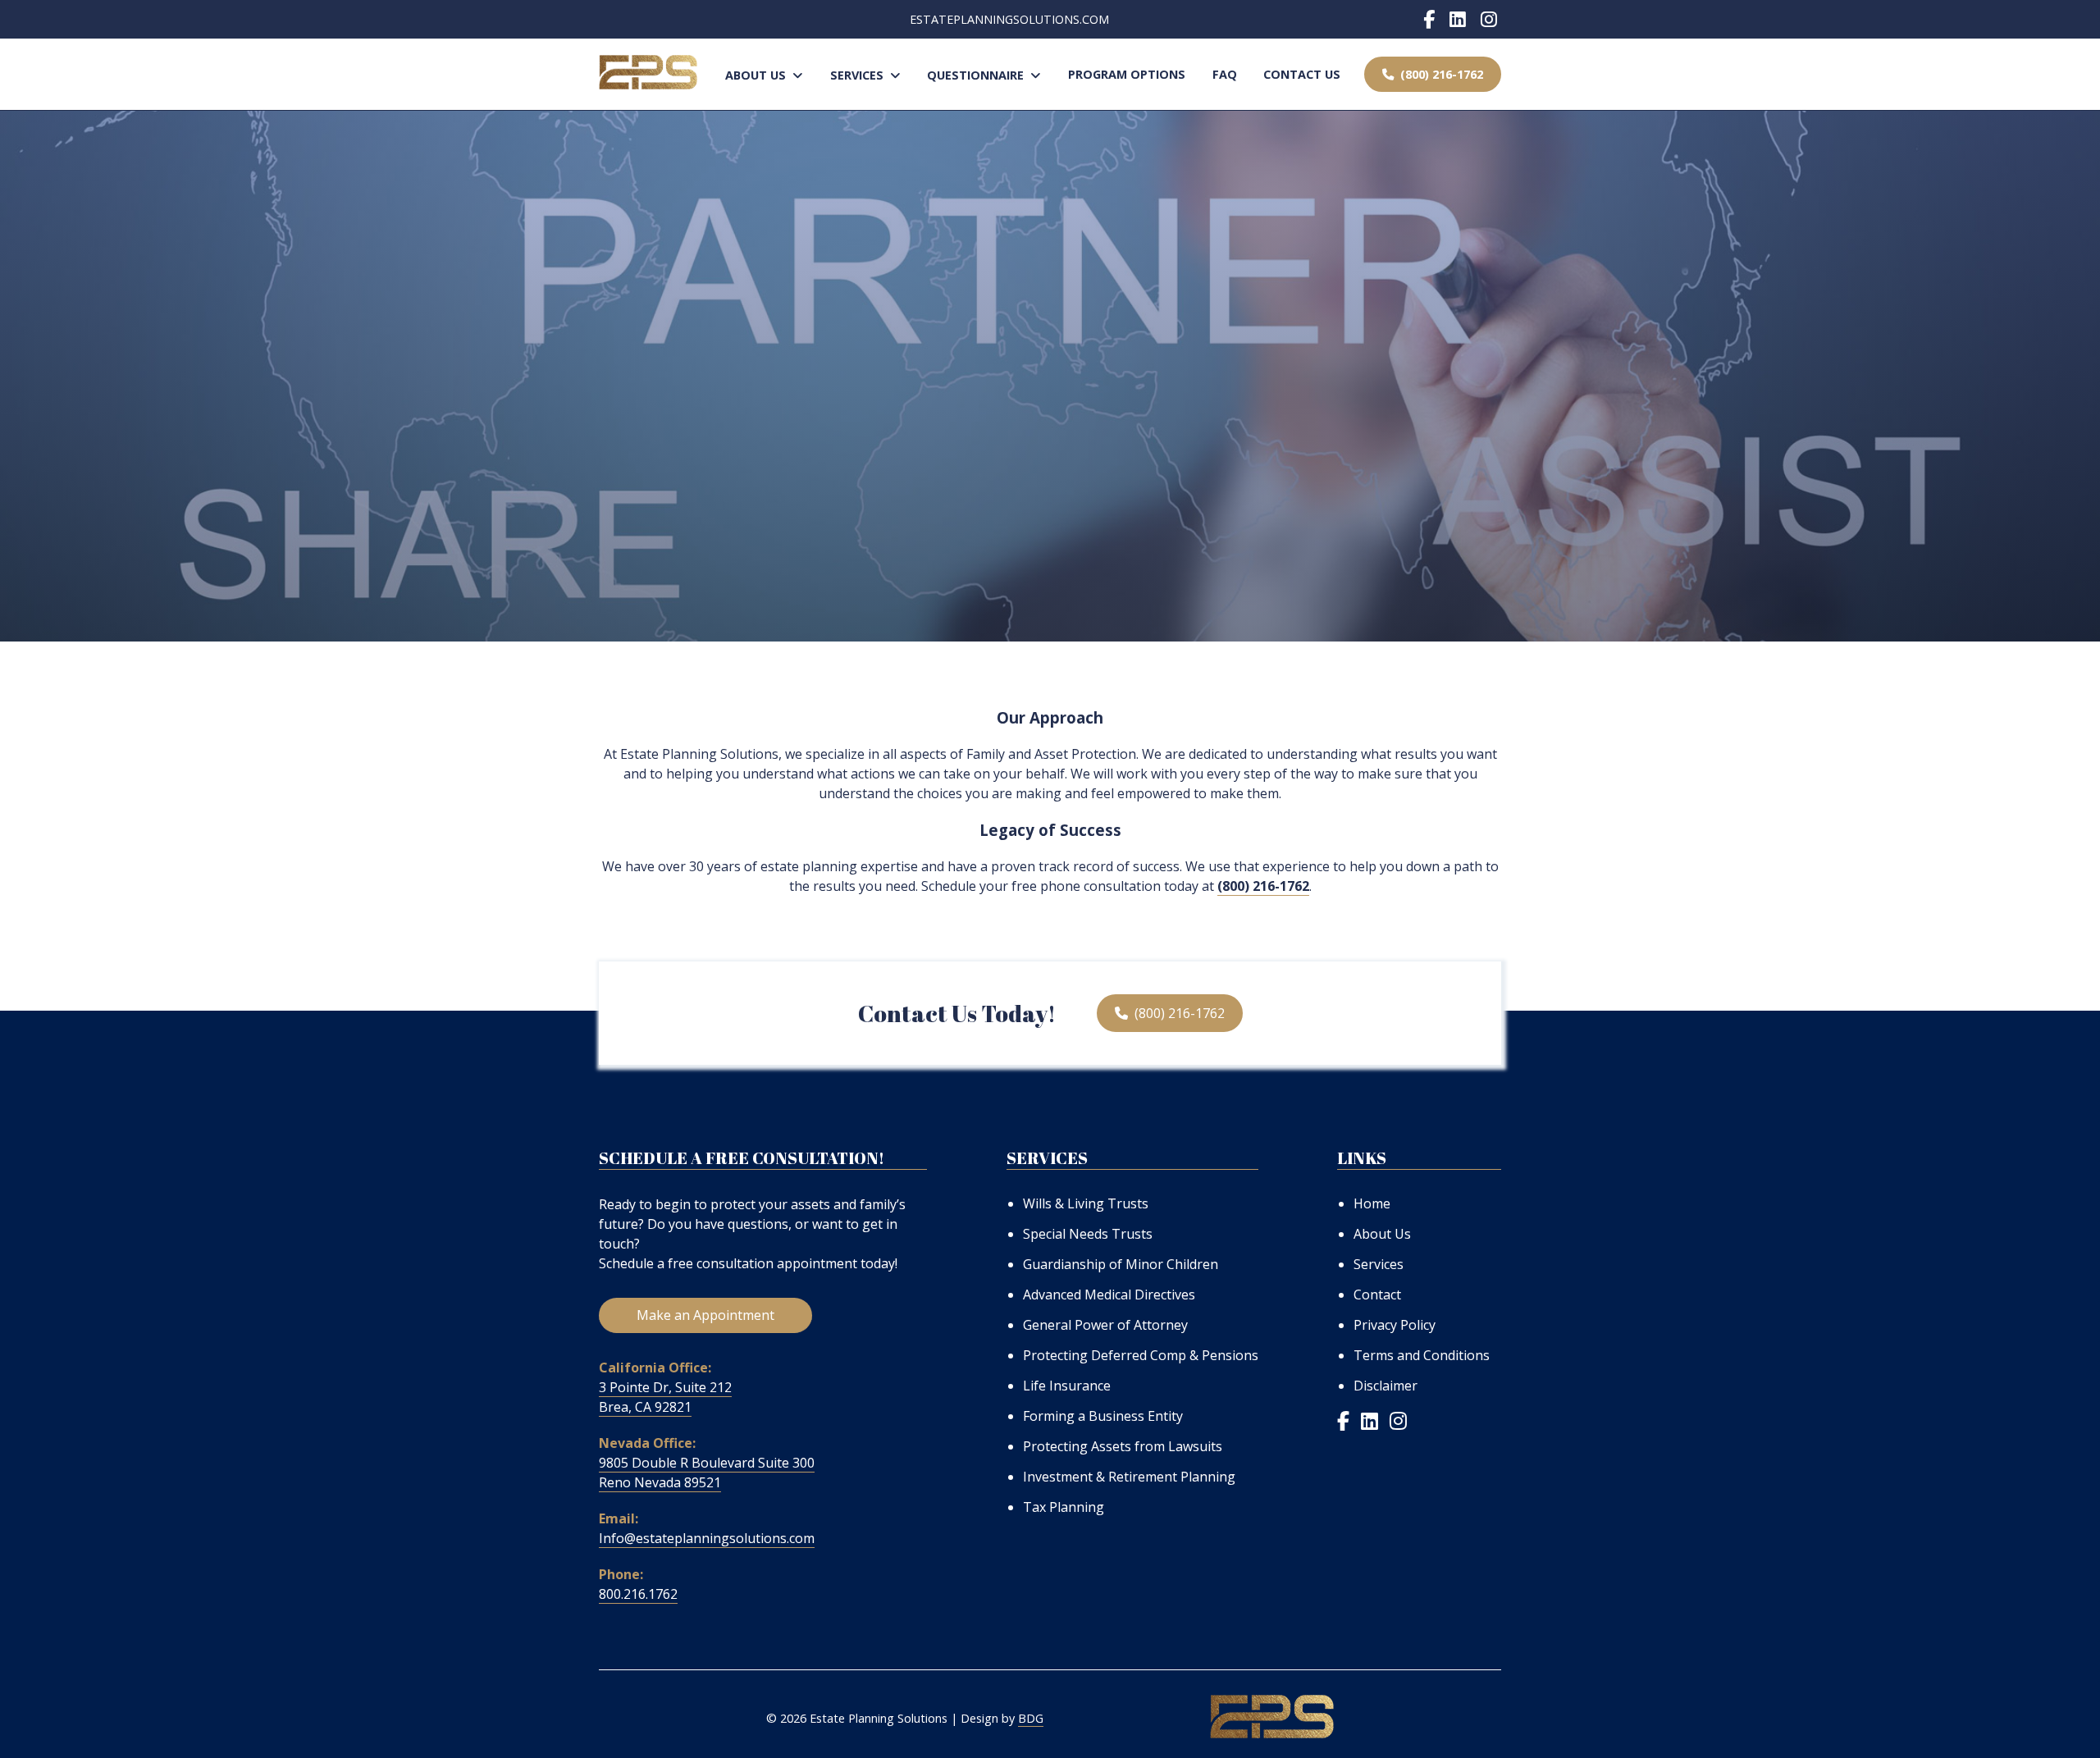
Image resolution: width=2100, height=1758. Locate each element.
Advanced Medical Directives (1109, 1295)
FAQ (1225, 74)
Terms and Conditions (1422, 1355)
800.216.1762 (638, 1594)
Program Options (1127, 74)
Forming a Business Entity (1103, 1416)
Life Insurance (1067, 1386)
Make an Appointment (705, 1315)
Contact (1377, 1295)
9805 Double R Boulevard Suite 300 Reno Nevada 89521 (707, 1473)
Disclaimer (1386, 1386)
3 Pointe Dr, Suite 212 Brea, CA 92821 (665, 1397)
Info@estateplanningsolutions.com (707, 1538)
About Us (759, 75)
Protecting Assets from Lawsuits (1123, 1446)
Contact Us (1302, 74)
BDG (1031, 1718)
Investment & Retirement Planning (1129, 1477)
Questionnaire (979, 75)
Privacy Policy (1395, 1325)
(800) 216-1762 (1438, 74)
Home (1372, 1203)
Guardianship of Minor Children (1121, 1264)
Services (860, 75)
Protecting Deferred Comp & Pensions (1141, 1355)
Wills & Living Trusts (1086, 1203)
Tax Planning (1064, 1507)
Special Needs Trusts (1088, 1234)
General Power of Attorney (1105, 1325)
